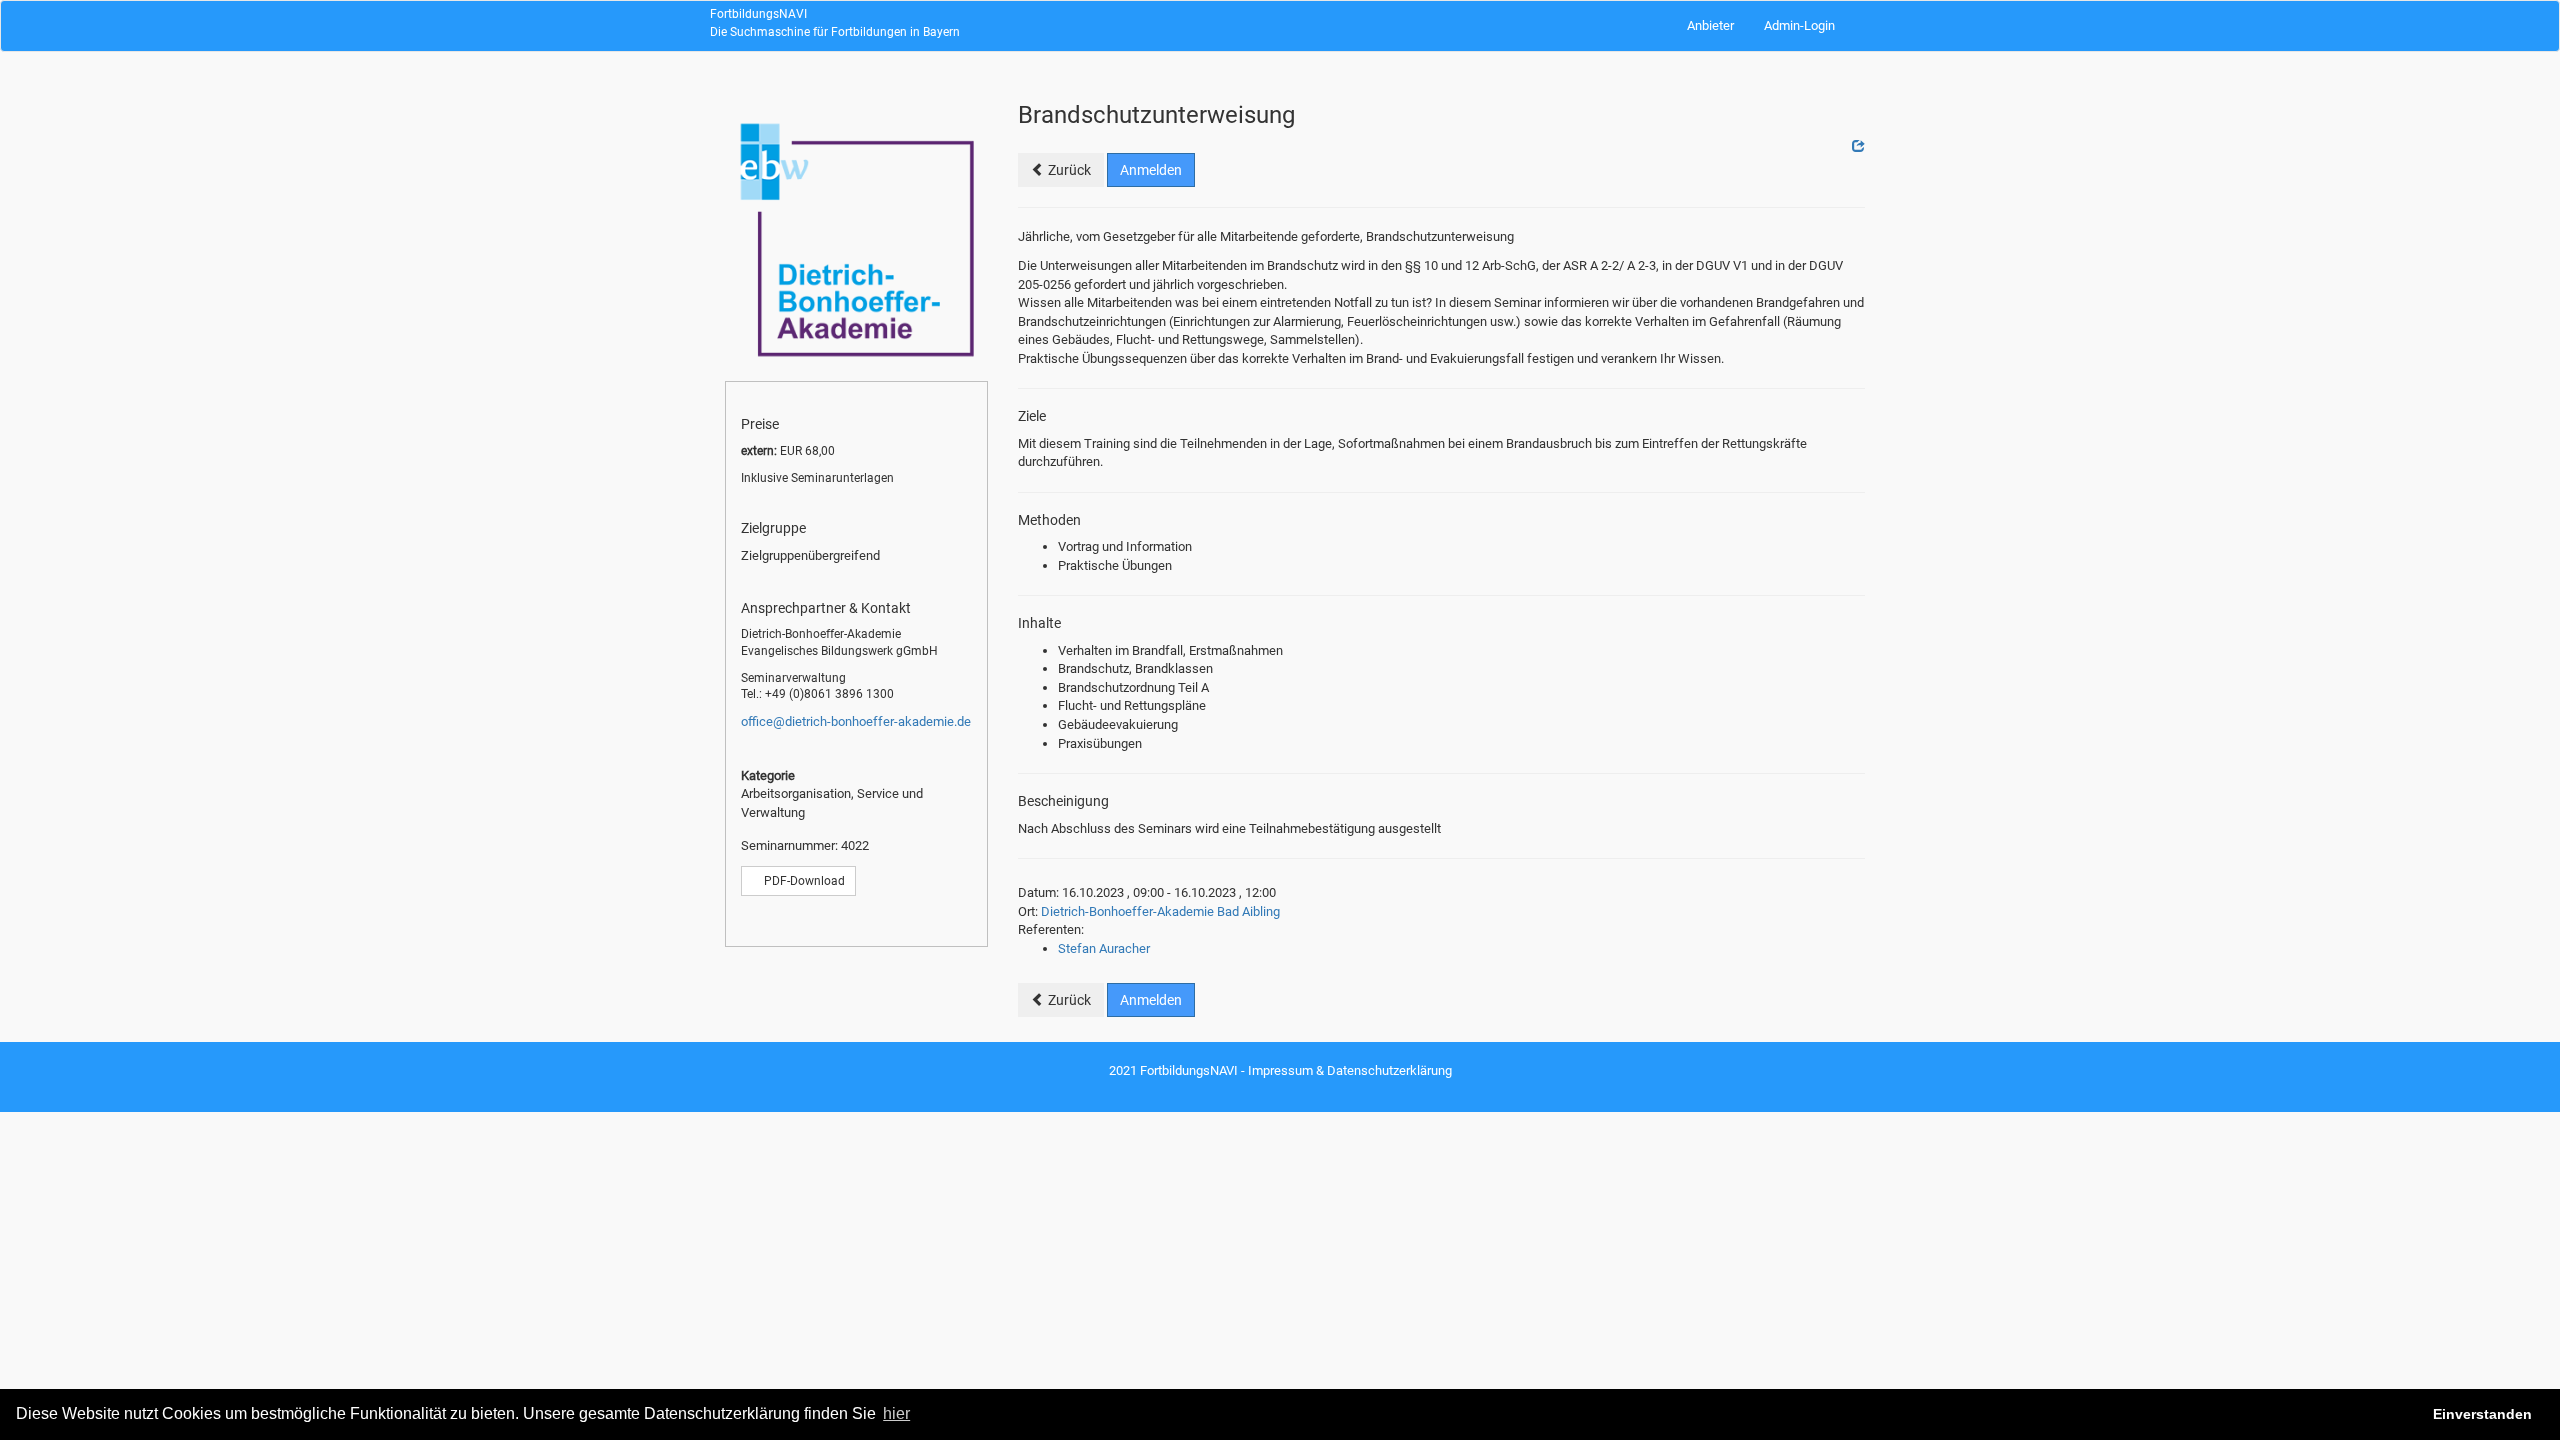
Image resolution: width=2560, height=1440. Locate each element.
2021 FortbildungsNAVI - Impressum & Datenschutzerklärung (1280, 1070)
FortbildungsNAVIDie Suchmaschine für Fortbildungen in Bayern (835, 23)
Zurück (1068, 170)
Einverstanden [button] (2482, 1414)
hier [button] (896, 1413)
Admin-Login (1799, 25)
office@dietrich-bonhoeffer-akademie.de (856, 721)
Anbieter (1710, 25)
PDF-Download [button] (803, 881)
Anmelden (1151, 170)
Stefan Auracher (1104, 948)
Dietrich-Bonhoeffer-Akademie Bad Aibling (1160, 911)
